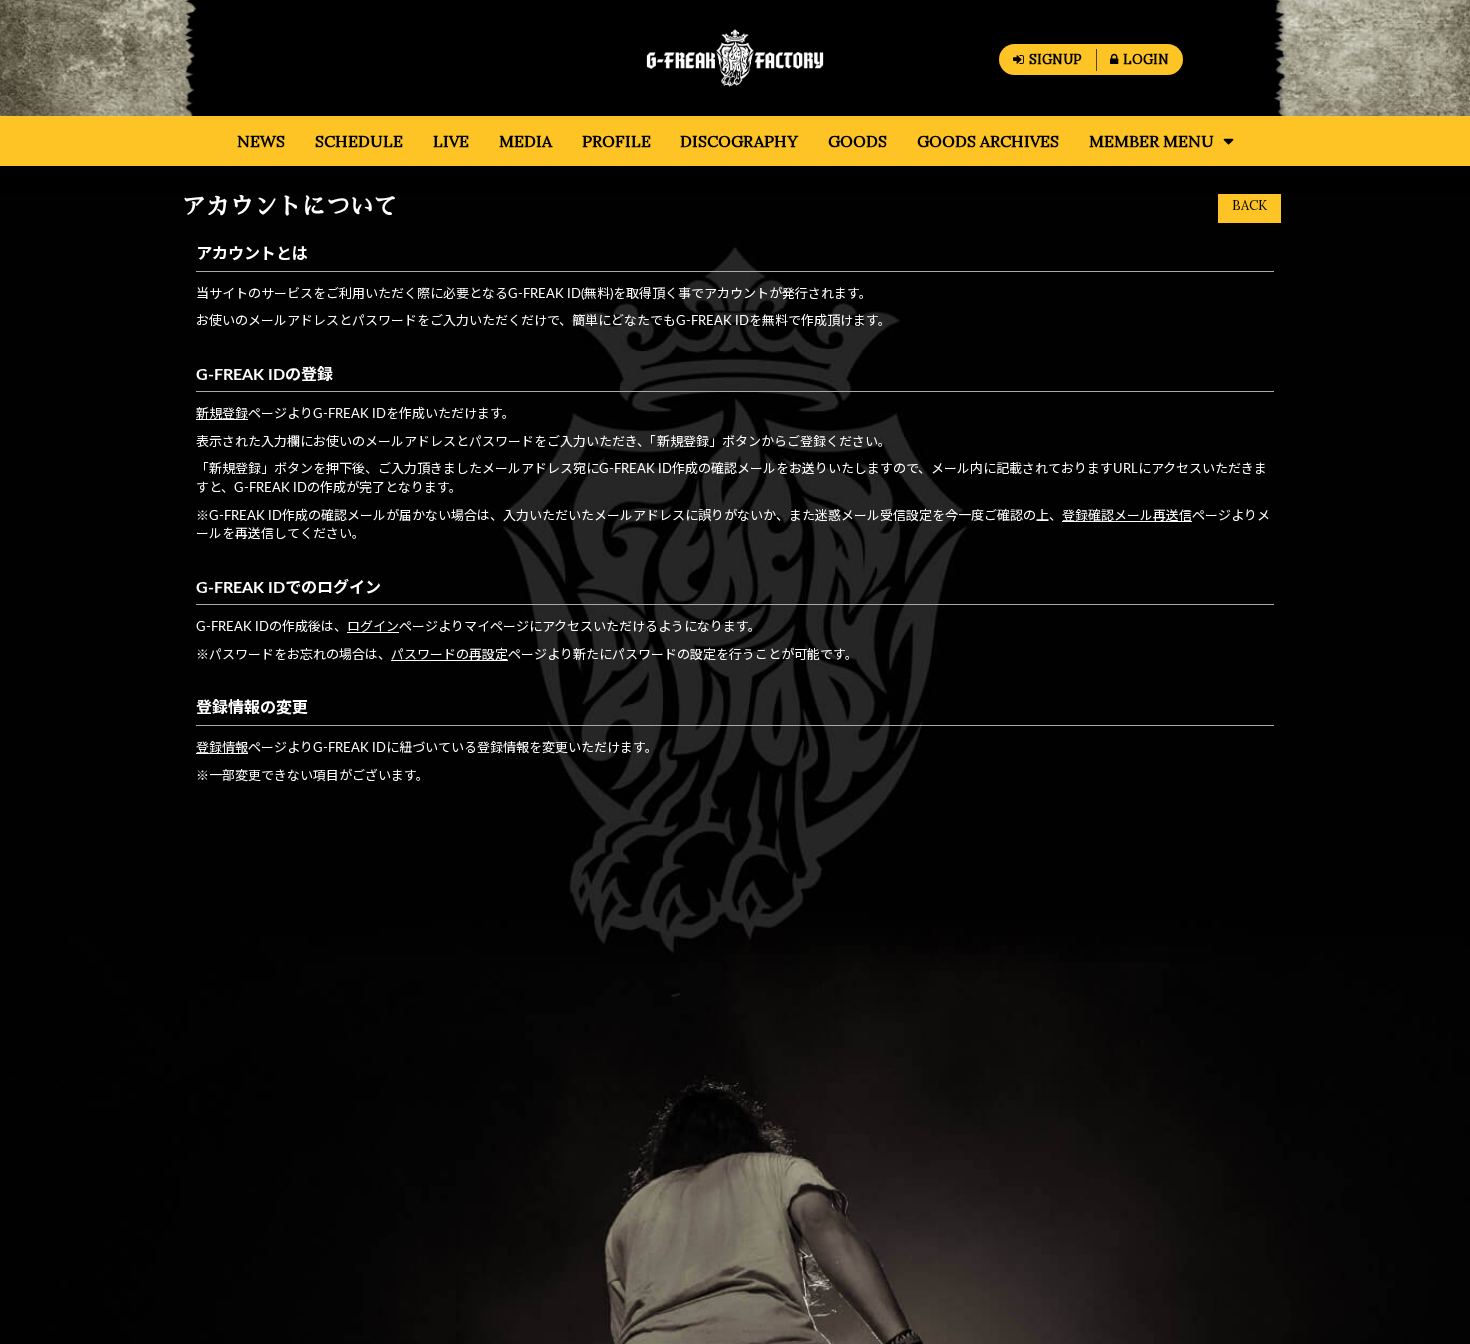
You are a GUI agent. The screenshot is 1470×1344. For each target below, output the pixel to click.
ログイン (373, 627)
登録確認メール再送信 (1127, 516)
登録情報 (222, 748)
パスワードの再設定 (449, 655)
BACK (1249, 205)
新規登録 (222, 414)
